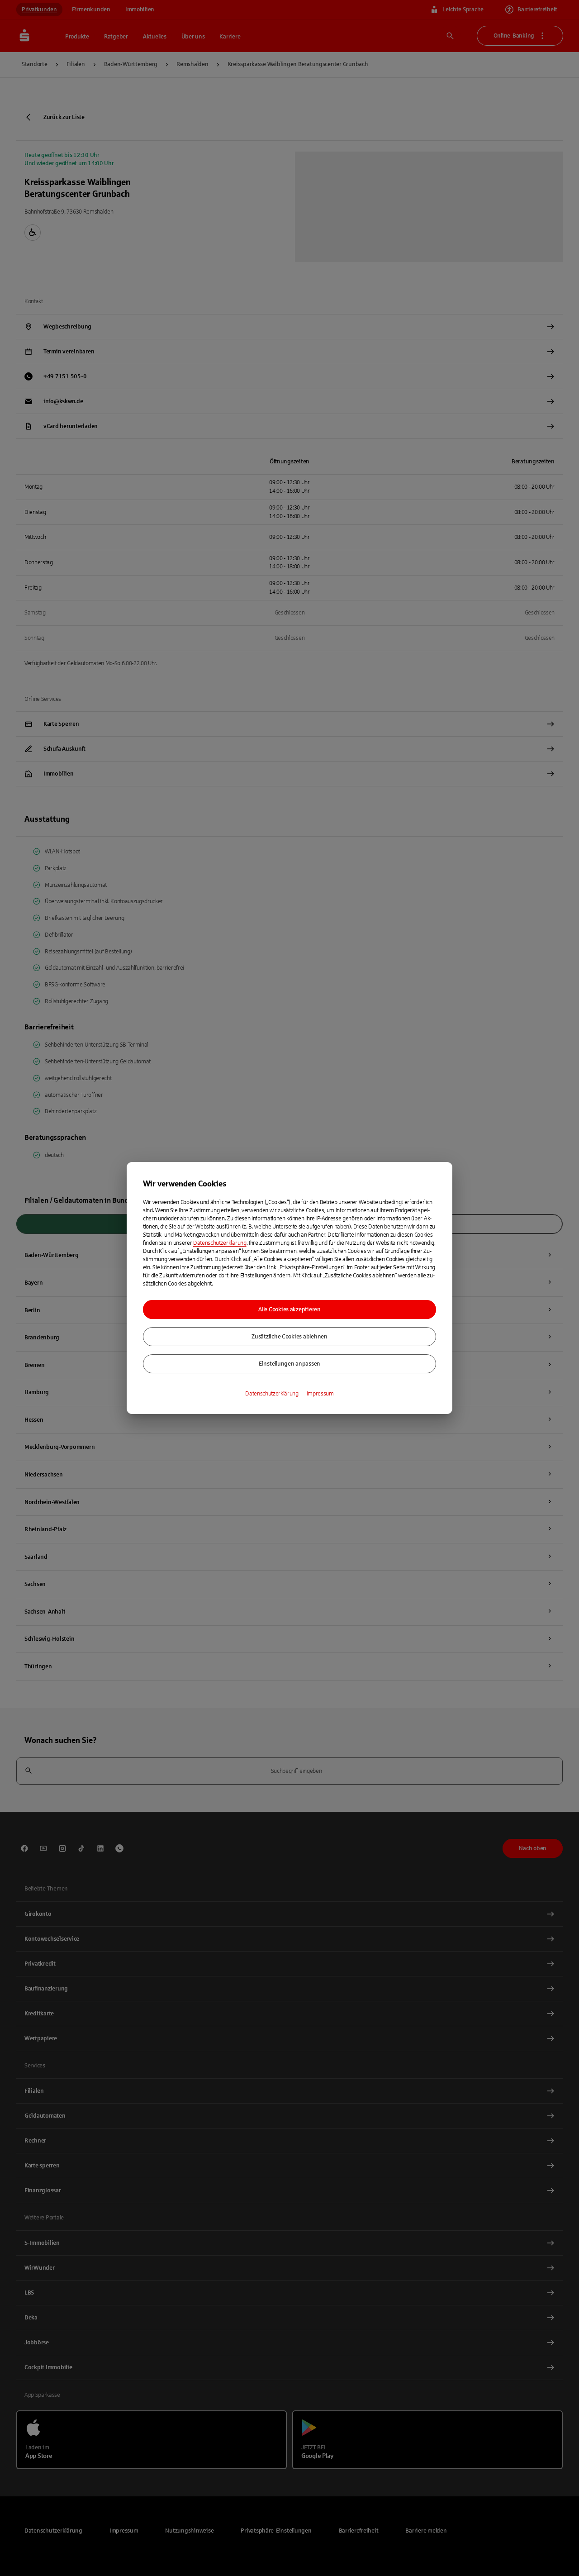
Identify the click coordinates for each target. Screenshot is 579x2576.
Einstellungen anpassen (289, 1364)
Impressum (320, 1394)
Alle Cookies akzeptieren (289, 1309)
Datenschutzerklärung (220, 1243)
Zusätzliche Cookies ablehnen (289, 1337)
